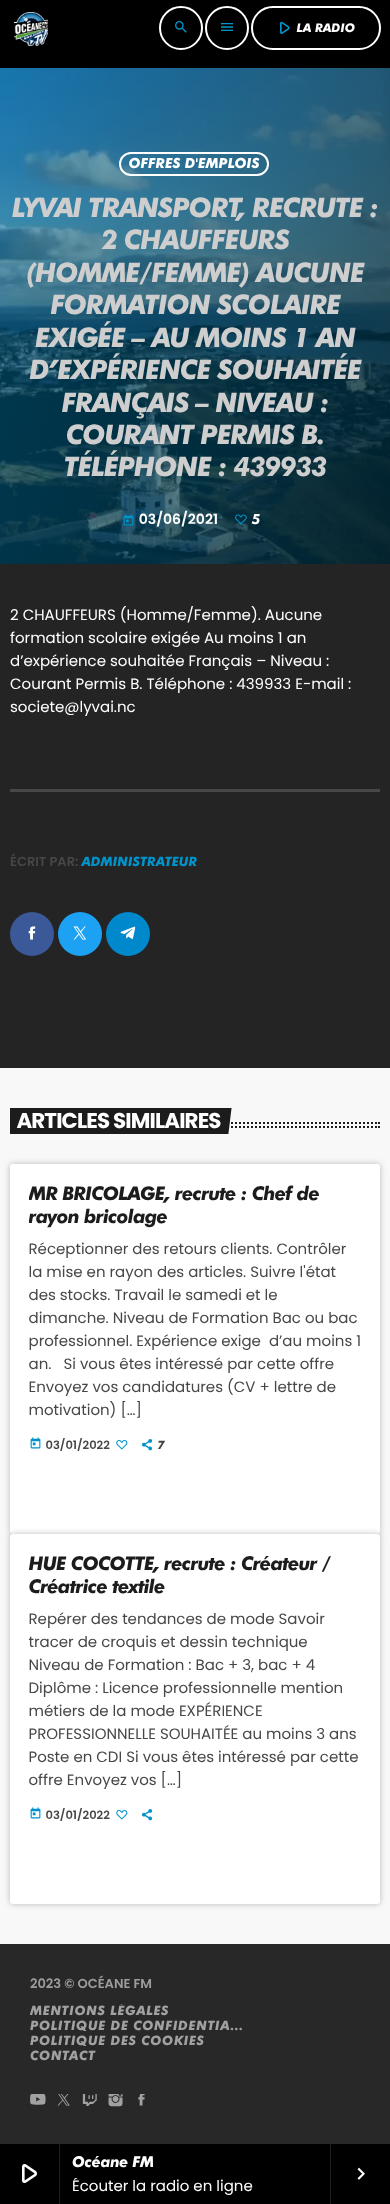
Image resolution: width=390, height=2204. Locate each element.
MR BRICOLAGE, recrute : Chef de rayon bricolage (174, 1205)
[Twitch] (90, 2101)
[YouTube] (38, 2101)
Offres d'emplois (193, 164)
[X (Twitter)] (64, 2101)
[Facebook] (142, 2101)
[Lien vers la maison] (31, 28)
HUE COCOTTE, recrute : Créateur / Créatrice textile (180, 1575)
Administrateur (140, 862)
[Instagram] (116, 2101)
